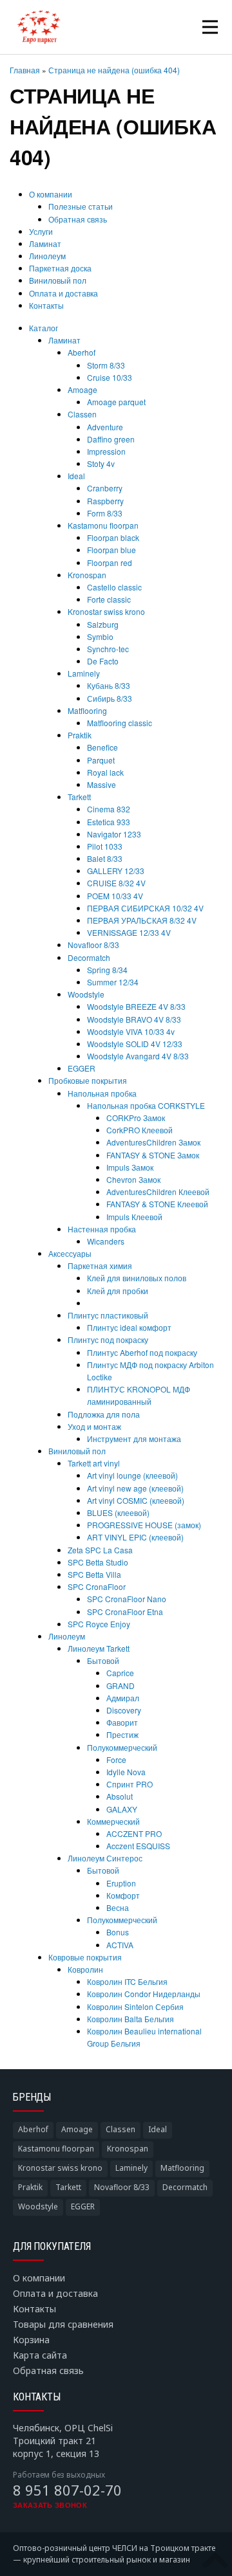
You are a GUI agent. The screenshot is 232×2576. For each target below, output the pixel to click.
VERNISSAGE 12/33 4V (129, 932)
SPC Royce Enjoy (99, 1624)
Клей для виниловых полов (137, 1278)
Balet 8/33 (105, 858)
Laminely (84, 673)
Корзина (31, 2340)
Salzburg (103, 624)
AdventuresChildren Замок (153, 1142)
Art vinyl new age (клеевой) (135, 1488)
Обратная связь (78, 219)
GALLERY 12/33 (116, 871)
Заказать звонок (50, 2505)
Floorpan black (113, 537)
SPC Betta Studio (98, 1562)
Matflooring (87, 710)
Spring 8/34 (107, 970)
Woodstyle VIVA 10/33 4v (131, 1031)
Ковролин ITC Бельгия (127, 1981)
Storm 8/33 (106, 365)
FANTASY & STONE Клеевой (157, 1204)
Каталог (43, 328)
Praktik (80, 735)
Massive (101, 784)
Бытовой (103, 1660)
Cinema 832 (109, 809)
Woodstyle (86, 994)
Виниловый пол (58, 280)
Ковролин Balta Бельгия (130, 2019)
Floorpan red (110, 562)
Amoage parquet (116, 402)
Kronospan (87, 575)
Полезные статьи (81, 206)
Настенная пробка (102, 1229)
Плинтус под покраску (108, 1339)
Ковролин (85, 1969)
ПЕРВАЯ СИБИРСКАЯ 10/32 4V (145, 908)
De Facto (103, 661)
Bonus (118, 1932)
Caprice (120, 1673)
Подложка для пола (104, 1414)
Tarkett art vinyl (94, 1463)
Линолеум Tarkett (99, 1648)
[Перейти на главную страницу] (39, 27)
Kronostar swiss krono (106, 611)
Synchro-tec (108, 649)
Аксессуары (70, 1253)
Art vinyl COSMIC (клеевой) (136, 1500)
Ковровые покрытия (85, 1957)
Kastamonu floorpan (103, 525)
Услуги (41, 231)
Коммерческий (113, 1821)
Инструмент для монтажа (134, 1439)
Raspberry (105, 501)
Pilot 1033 (105, 846)
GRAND (121, 1685)
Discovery (124, 1710)
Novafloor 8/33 (93, 945)
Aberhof (82, 352)
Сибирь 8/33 (110, 698)
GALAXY (122, 1809)
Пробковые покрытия (88, 1080)
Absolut (120, 1796)
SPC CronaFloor (97, 1586)
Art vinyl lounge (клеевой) (132, 1475)
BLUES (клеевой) (118, 1512)
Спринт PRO (130, 1784)
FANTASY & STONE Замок (153, 1155)
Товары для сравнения (63, 2324)
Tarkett (79, 797)
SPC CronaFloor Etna (125, 1612)
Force (116, 1759)
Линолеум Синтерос (105, 1858)
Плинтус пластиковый (108, 1315)
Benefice (102, 747)
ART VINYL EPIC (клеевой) (135, 1537)
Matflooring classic (120, 723)
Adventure (105, 427)
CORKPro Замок (136, 1118)
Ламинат (45, 243)
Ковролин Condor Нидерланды (144, 1994)
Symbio (100, 636)
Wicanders (106, 1241)
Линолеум (47, 256)
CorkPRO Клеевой (140, 1130)
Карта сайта (40, 2355)
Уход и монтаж (94, 1426)
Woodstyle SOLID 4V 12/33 (135, 1044)
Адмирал (123, 1698)
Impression (106, 451)
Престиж (122, 1734)
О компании (51, 194)
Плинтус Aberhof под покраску (142, 1352)
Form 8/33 (105, 513)
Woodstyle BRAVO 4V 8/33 (134, 1019)
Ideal (76, 476)
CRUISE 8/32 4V (116, 883)
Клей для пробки (118, 1291)
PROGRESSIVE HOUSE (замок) (144, 1525)
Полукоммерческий (122, 1747)
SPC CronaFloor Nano (127, 1599)
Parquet (101, 760)
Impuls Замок (130, 1167)
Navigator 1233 (114, 834)
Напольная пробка (102, 1093)
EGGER (82, 1068)
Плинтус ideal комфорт (129, 1327)
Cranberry (105, 488)
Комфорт (123, 1895)
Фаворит (122, 1722)
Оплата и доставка (63, 293)
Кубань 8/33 (109, 685)
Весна (118, 1907)
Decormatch (89, 957)
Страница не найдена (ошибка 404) (114, 70)
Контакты (46, 305)
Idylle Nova (126, 1772)
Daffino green (111, 439)
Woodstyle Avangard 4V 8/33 (138, 1056)
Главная (25, 70)
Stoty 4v (101, 463)
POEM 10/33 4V (115, 896)
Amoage (82, 389)
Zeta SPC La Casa (100, 1550)
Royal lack (105, 772)
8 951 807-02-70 (67, 2490)
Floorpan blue (111, 550)
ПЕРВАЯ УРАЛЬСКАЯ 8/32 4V (142, 920)
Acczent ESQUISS (138, 1846)
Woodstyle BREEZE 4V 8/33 (136, 1006)
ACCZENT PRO (134, 1833)
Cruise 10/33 (110, 377)
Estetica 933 (109, 822)
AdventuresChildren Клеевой (158, 1192)
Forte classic (109, 599)
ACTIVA (120, 1945)
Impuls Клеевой (134, 1217)
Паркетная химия (100, 1265)
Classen (82, 414)
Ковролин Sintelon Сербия (135, 2006)
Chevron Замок (133, 1179)
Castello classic (114, 587)
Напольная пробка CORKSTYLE (146, 1105)
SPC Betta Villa (94, 1574)
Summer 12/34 (113, 982)
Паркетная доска (60, 268)
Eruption (121, 1883)
